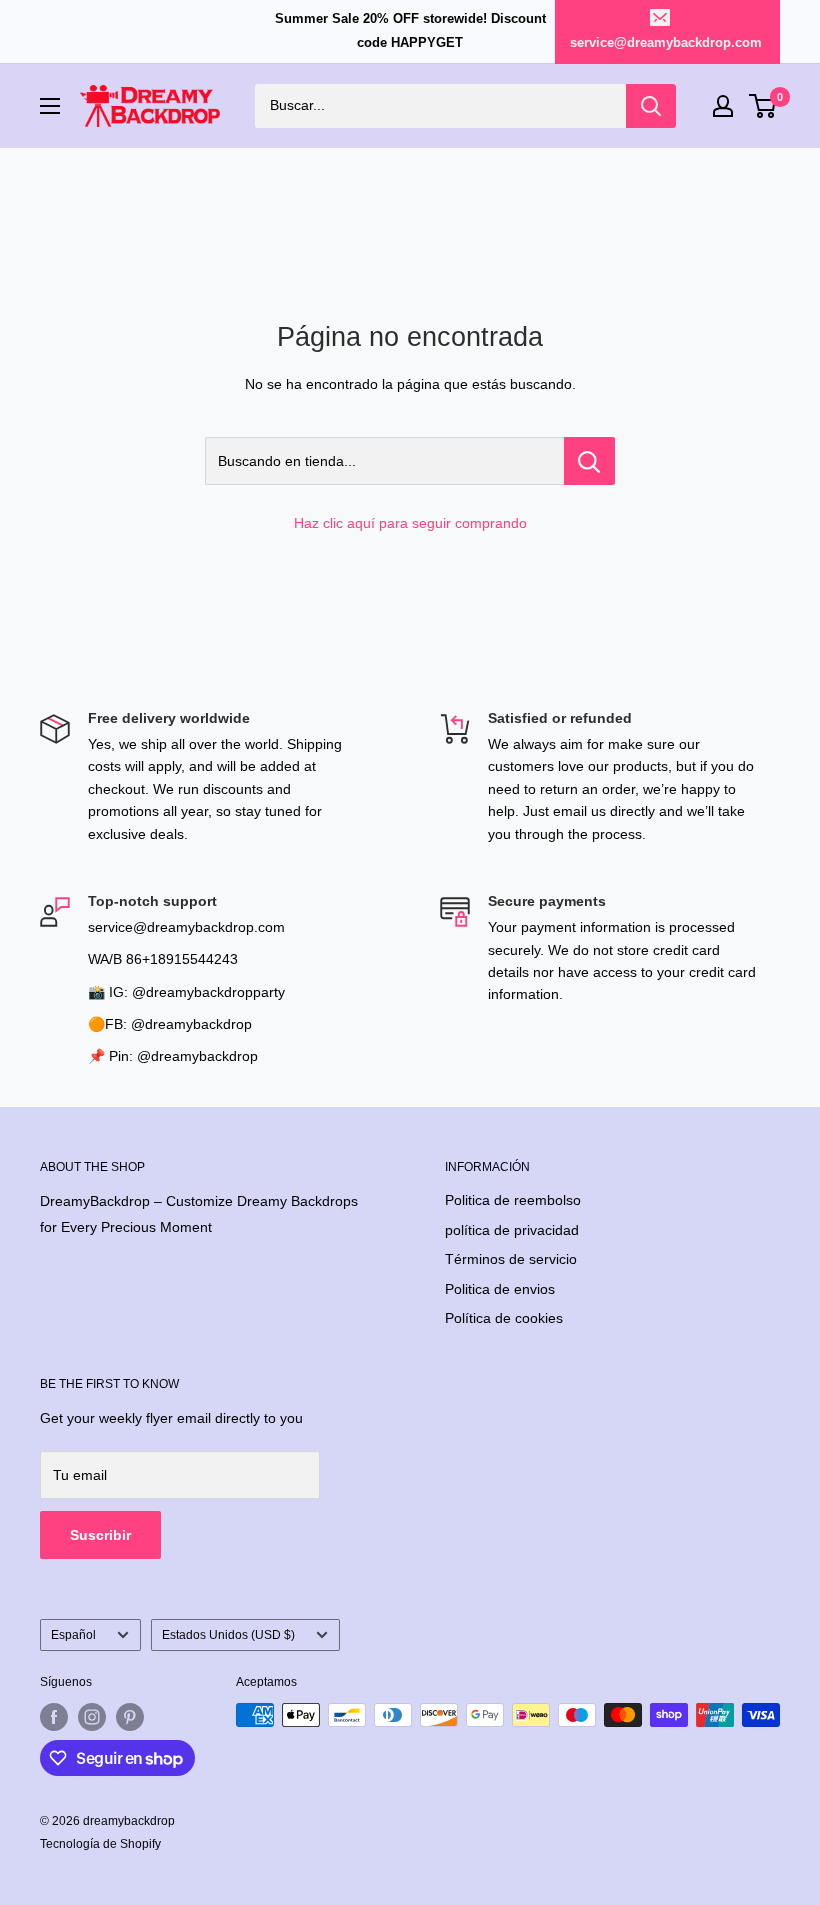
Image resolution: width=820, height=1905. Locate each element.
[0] (763, 106)
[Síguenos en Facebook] (54, 1717)
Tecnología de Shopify (100, 1844)
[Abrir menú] (50, 106)
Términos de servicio (511, 1259)
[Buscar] (651, 106)
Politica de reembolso (513, 1200)
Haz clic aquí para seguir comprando (410, 523)
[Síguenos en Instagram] (92, 1717)
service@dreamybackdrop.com (666, 42)
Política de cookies (504, 1318)
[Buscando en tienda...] (589, 461)
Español (73, 1635)
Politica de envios (500, 1289)
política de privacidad (512, 1230)
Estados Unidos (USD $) (228, 1635)
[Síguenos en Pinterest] (130, 1717)
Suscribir (100, 1535)
